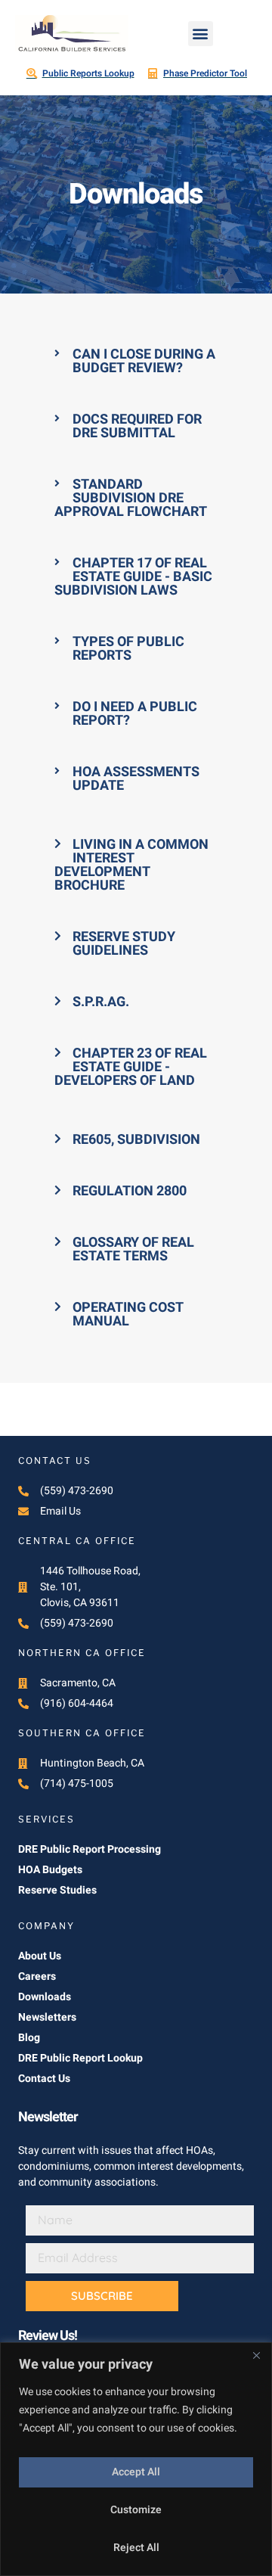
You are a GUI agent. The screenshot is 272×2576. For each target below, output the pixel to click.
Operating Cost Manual (128, 1314)
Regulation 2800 (130, 1191)
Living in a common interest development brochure (131, 865)
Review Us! (48, 2336)
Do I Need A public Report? (135, 714)
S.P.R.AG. (101, 1002)
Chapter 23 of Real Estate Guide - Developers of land (131, 1067)
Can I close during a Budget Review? (144, 361)
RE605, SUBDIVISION (136, 1140)
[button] (201, 34)
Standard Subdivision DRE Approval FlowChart (131, 498)
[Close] (256, 2355)
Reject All (136, 2548)
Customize (136, 2510)
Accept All (136, 2472)
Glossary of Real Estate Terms (133, 1249)
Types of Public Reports (128, 649)
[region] (136, 2459)
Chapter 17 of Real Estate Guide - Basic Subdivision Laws (133, 577)
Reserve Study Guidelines (124, 944)
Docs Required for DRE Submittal (137, 426)
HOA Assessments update (136, 779)
